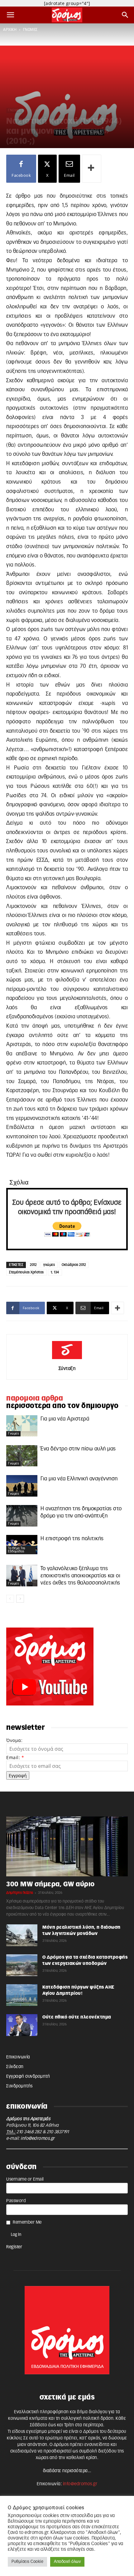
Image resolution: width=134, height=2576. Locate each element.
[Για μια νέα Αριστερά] (22, 1426)
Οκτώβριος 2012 (74, 1265)
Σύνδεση (15, 2067)
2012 (33, 1265)
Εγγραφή (18, 1775)
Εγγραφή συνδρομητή (28, 2077)
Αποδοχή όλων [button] (67, 2562)
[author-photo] (67, 1359)
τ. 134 (55, 1272)
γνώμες (30, 30)
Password (16, 2201)
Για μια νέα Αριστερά (65, 1419)
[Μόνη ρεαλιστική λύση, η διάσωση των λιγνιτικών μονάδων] (22, 1935)
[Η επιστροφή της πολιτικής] (22, 1545)
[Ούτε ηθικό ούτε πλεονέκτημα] (22, 2025)
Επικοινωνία (18, 2057)
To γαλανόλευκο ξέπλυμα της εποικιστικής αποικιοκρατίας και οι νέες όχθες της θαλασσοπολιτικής (80, 1576)
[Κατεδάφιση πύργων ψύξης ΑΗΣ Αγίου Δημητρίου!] (22, 1995)
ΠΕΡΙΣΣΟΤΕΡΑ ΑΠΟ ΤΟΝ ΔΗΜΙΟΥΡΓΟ (62, 1406)
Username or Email (25, 2179)
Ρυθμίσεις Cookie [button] (27, 2562)
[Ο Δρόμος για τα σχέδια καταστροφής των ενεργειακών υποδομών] (22, 1965)
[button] (11, 15)
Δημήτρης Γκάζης (20, 1893)
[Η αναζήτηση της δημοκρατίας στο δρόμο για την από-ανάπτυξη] (22, 1516)
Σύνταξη (67, 1369)
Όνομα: (14, 1740)
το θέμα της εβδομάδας (17, 1550)
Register (14, 2247)
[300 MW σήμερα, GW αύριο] (67, 1846)
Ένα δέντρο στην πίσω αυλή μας (78, 1449)
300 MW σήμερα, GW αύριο (50, 1884)
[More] (92, 169)
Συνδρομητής (19, 2086)
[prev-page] (10, 1599)
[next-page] (20, 1599)
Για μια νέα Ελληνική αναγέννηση (79, 1479)
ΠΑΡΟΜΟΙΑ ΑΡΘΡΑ (35, 1398)
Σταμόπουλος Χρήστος (26, 1272)
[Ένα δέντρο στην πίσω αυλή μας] (22, 1456)
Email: (15, 1757)
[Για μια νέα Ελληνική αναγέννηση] (22, 1486)
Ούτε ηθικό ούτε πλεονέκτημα (77, 2017)
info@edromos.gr (38, 2139)
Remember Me (27, 2222)
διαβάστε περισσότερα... (67, 2471)
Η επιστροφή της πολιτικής (72, 1539)
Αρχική (10, 30)
